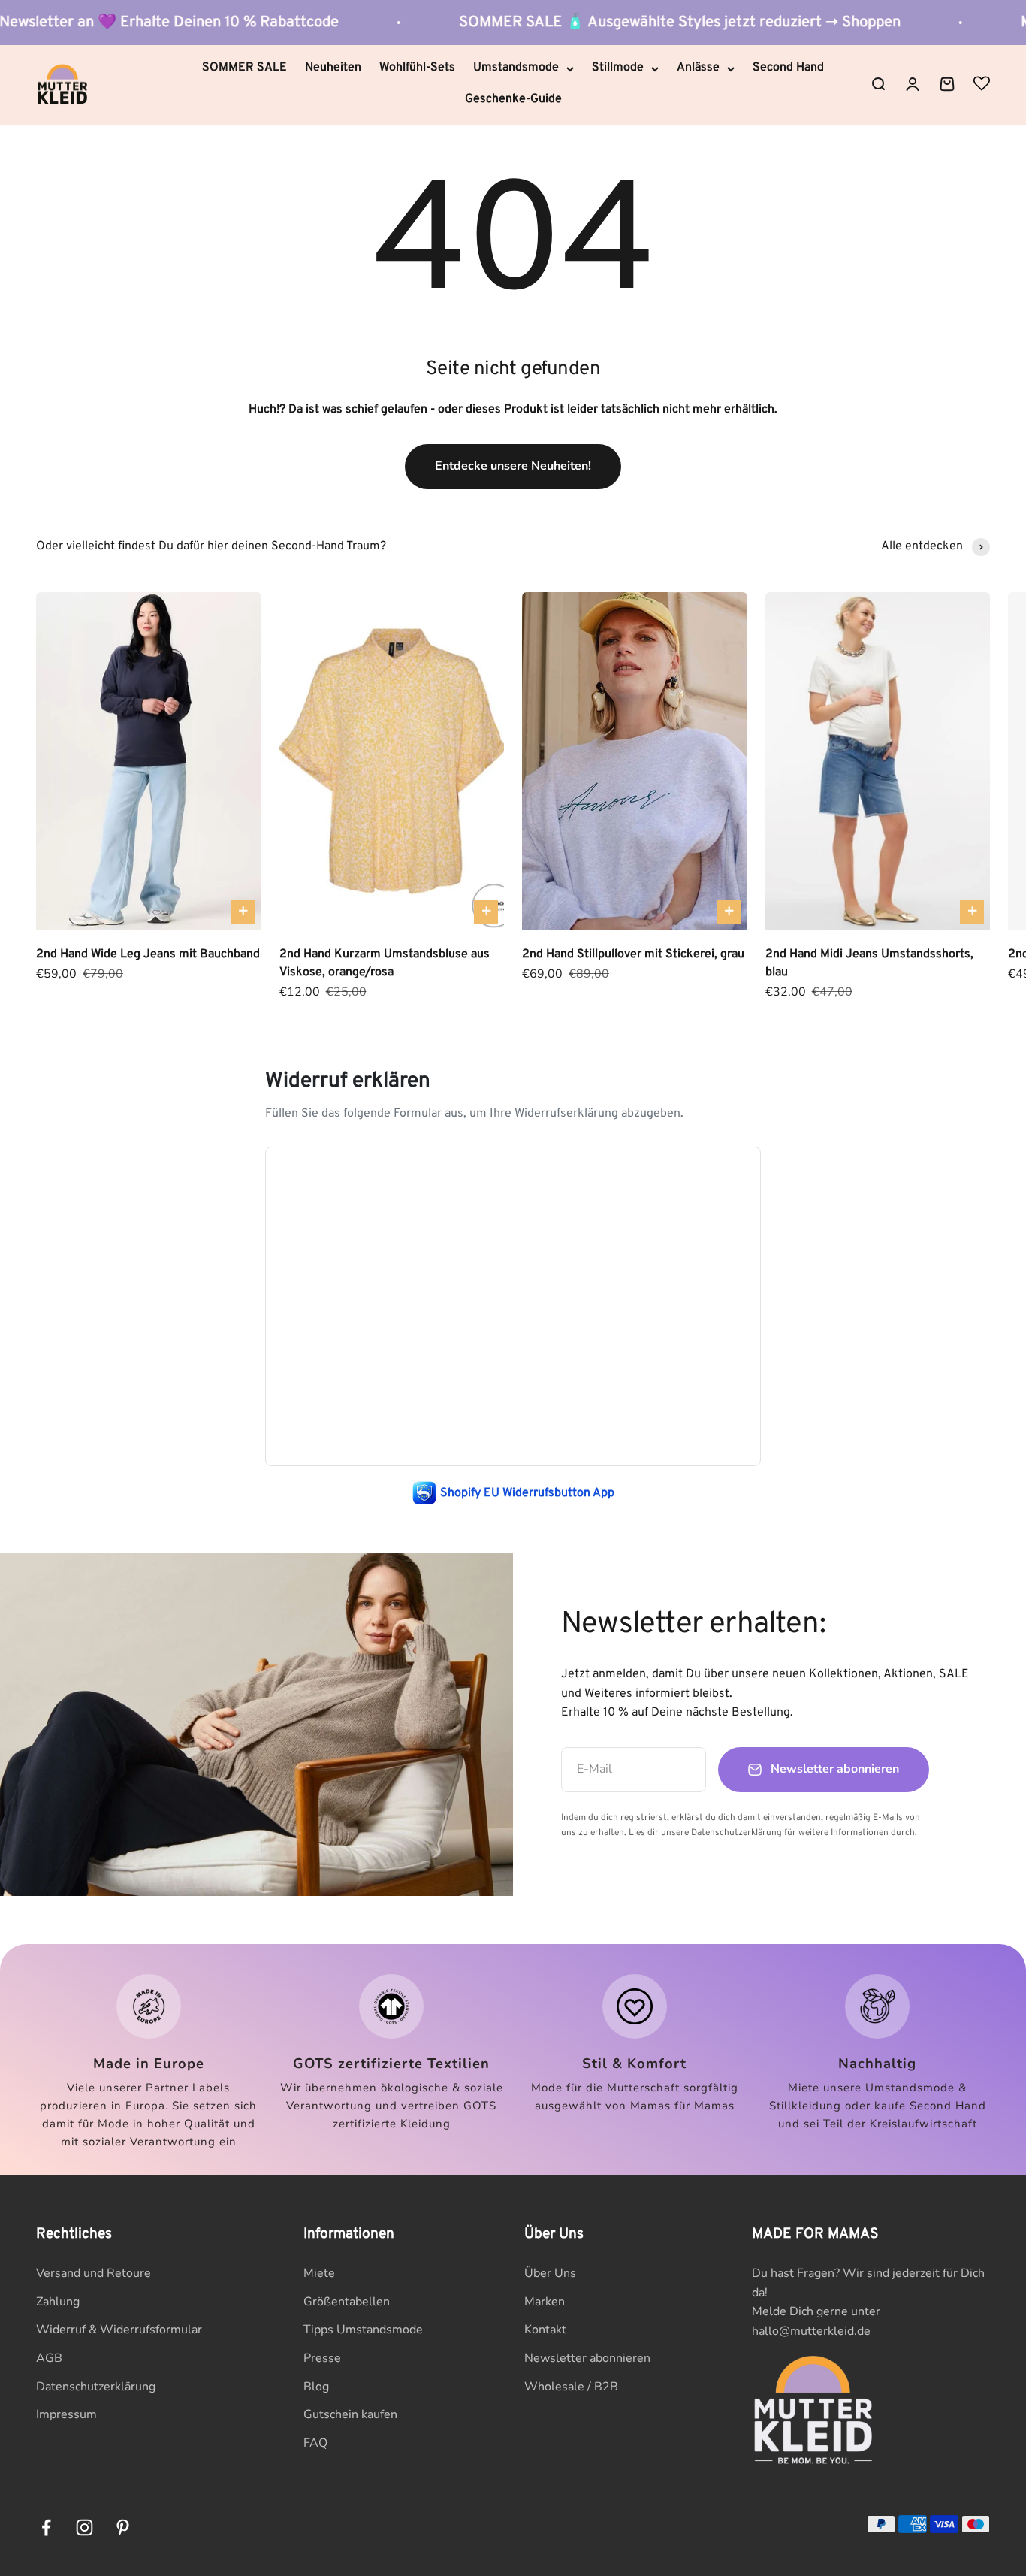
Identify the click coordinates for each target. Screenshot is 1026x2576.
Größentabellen (347, 2302)
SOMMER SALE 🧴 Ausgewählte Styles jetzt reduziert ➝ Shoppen (612, 23)
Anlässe (698, 68)
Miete (319, 2273)
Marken (545, 2302)
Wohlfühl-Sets (417, 68)
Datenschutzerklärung (96, 2387)
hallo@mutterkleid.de (811, 2331)
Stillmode (618, 68)
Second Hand (788, 68)
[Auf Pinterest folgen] (123, 2528)
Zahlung (58, 2302)
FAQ (315, 2443)
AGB (49, 2358)
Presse (322, 2358)
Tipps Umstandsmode (363, 2330)
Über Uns (550, 2273)
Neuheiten (333, 68)
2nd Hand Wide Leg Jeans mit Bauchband (148, 954)
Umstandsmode (516, 68)
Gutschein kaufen (350, 2414)
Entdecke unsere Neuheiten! (513, 466)
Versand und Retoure (94, 2273)
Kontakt (545, 2330)
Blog (316, 2387)
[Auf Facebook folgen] (46, 2528)
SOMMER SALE (244, 68)
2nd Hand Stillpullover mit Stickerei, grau (633, 954)
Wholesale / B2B (571, 2387)
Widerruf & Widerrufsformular (119, 2330)
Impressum (66, 2414)
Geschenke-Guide (513, 99)
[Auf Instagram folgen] (84, 2528)
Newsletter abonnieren (587, 2358)
